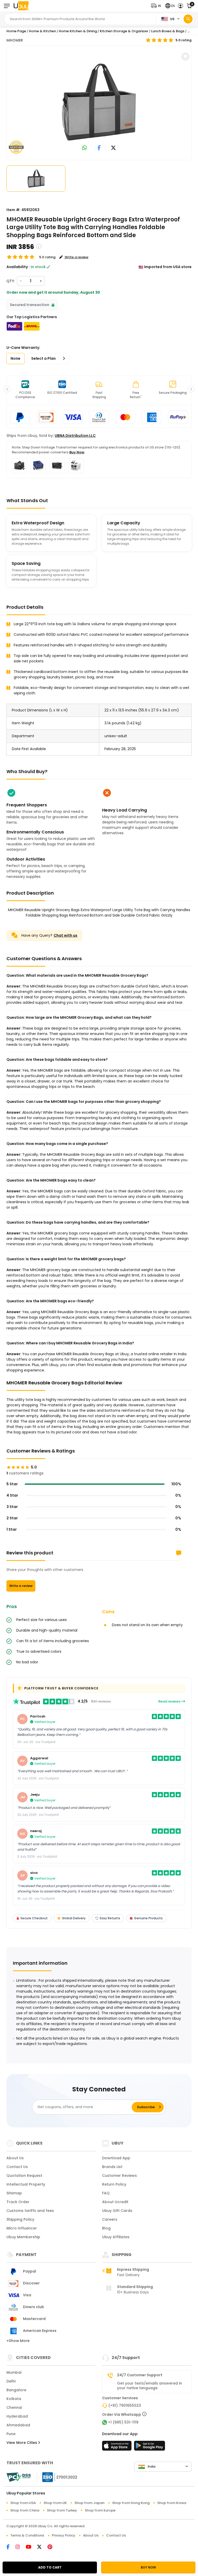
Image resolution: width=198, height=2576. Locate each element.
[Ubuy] (21, 6)
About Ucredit (115, 2202)
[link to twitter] (113, 148)
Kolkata (14, 2399)
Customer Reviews (119, 2176)
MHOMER (15, 40)
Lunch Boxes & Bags (168, 31)
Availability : (18, 267)
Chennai (14, 2408)
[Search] (188, 19)
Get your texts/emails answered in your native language (150, 2386)
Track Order (18, 2202)
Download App (116, 2158)
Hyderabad (17, 2416)
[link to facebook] (99, 148)
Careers (110, 2219)
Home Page (16, 31)
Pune (11, 2434)
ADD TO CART (50, 2567)
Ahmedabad (18, 2425)
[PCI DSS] (19, 2477)
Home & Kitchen (42, 31)
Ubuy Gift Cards (117, 2211)
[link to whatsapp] (85, 148)
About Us (15, 2158)
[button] (157, 6)
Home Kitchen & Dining (78, 31)
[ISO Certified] (57, 2477)
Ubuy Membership (23, 2237)
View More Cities (22, 2443)
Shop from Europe (100, 2510)
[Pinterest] (52, 2547)
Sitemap (14, 2193)
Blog (106, 2228)
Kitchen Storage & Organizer (124, 31)
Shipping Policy (20, 2219)
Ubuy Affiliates (116, 2237)
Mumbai (14, 2372)
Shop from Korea (172, 2503)
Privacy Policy (64, 2535)
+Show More (18, 2341)
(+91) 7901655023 (125, 2405)
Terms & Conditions (27, 2535)
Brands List (112, 2167)
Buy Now (77, 452)
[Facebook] (11, 2547)
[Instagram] (21, 2547)
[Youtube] (31, 2547)
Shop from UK (55, 2503)
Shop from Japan (89, 2503)
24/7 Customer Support (140, 2375)
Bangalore (16, 2390)
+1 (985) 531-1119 (123, 2422)
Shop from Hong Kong (131, 2503)
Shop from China (25, 2510)
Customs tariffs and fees (30, 2211)
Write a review (21, 1586)
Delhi (11, 2381)
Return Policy (114, 2184)
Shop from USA (23, 2503)
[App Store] (118, 2447)
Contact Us (17, 2167)
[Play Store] (150, 2447)
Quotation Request (24, 2176)
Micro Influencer (22, 2228)
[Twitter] (42, 2547)
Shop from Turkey (62, 2510)
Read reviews (170, 1701)
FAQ (106, 2193)
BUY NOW (148, 2567)
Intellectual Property (26, 2184)
